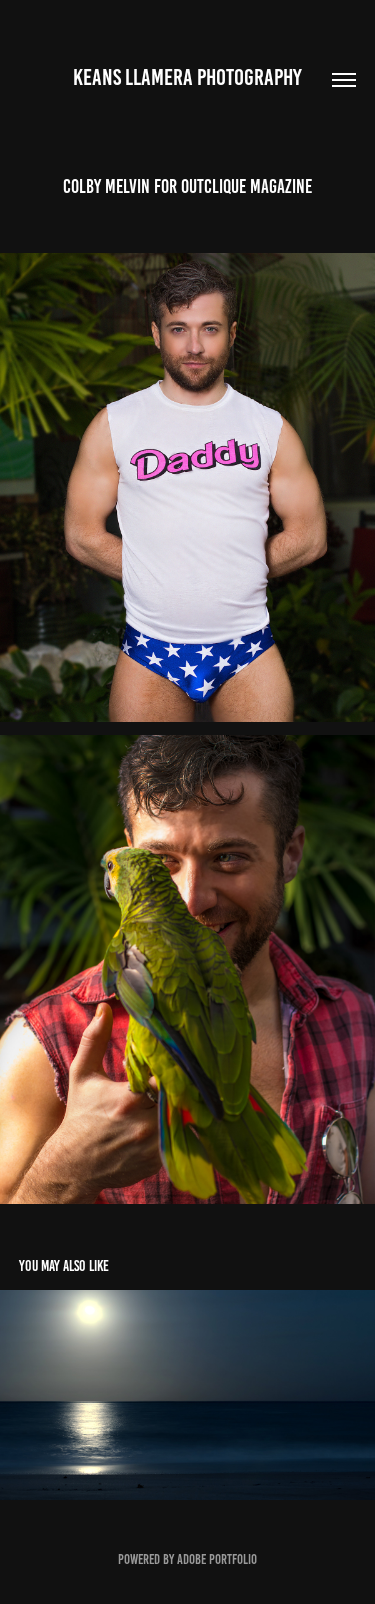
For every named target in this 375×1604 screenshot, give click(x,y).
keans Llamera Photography (187, 77)
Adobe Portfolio (217, 1559)
